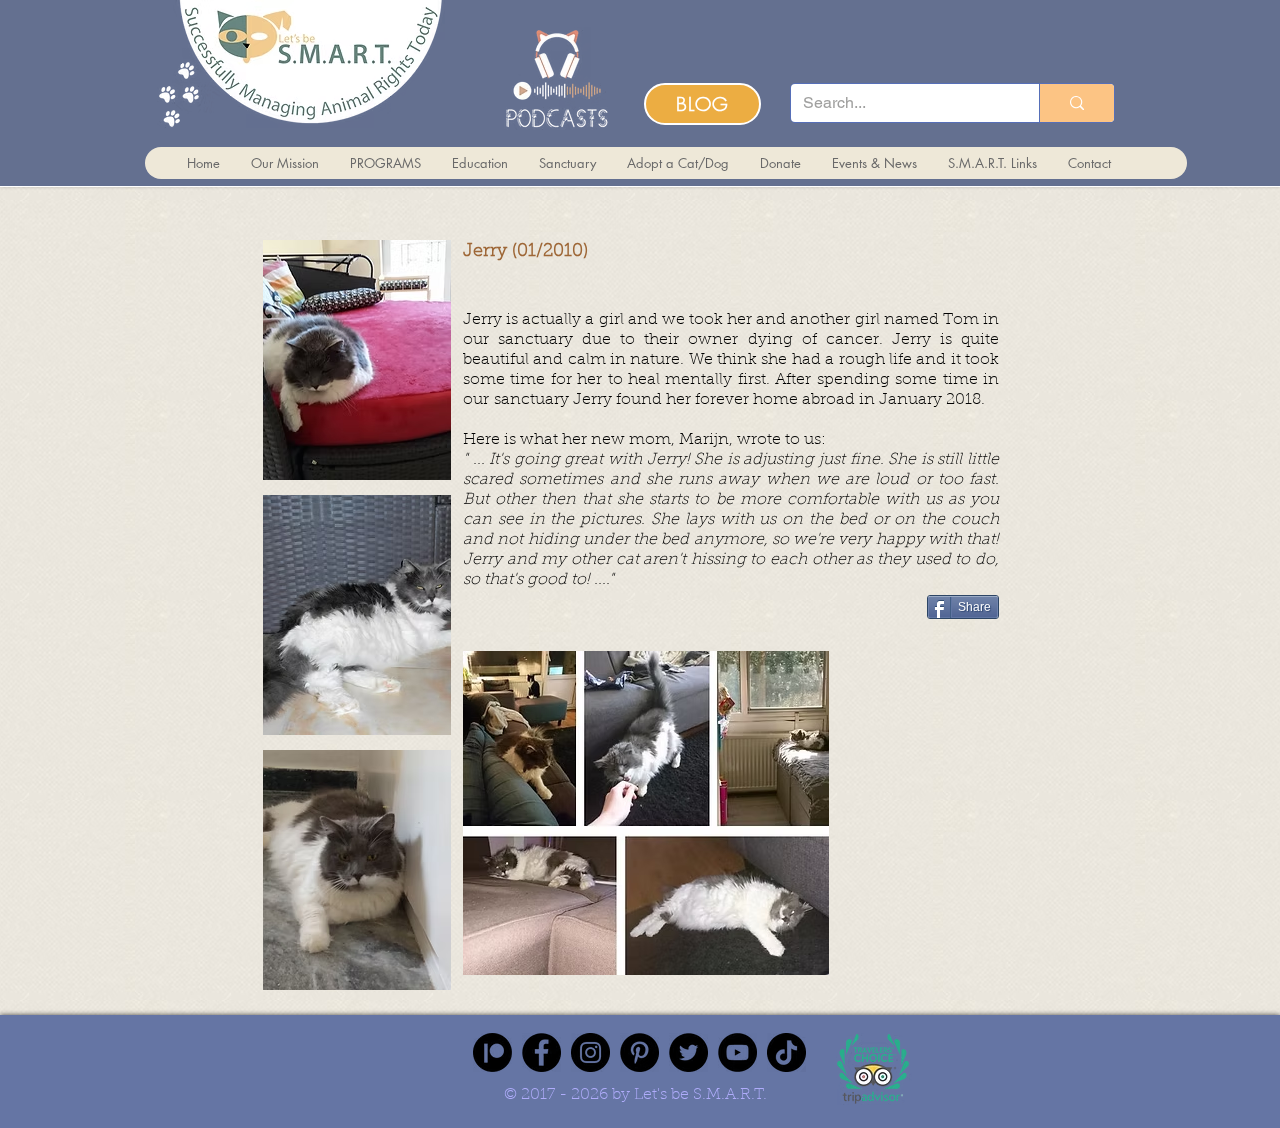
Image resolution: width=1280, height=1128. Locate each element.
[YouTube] (737, 1052)
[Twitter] (688, 1052)
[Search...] (1076, 103)
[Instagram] (590, 1052)
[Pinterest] (639, 1052)
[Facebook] (541, 1052)
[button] (357, 360)
